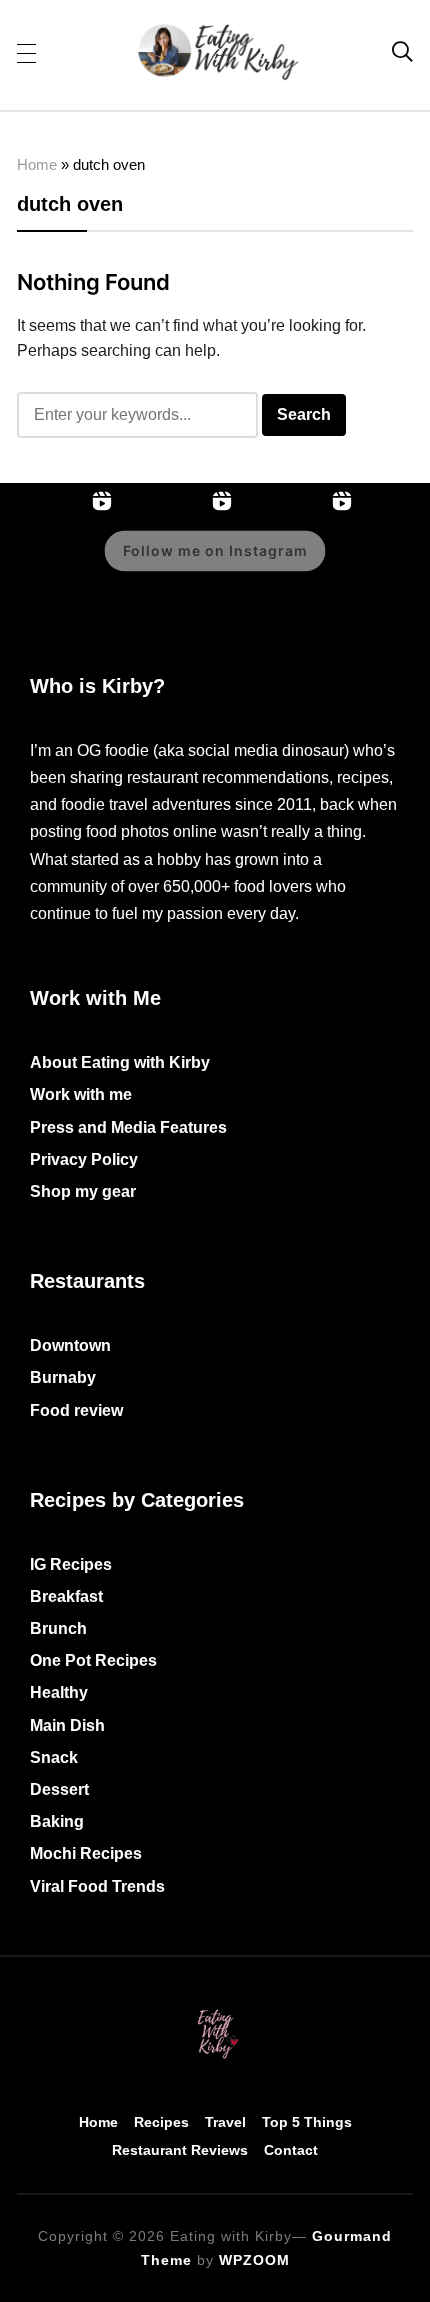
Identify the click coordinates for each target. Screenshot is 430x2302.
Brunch (58, 1628)
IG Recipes (71, 1564)
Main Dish (67, 1725)
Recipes (161, 2122)
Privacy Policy (84, 1159)
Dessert (59, 1789)
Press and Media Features (128, 1127)
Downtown (70, 1345)
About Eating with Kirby (120, 1062)
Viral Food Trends (97, 1886)
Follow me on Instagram (215, 550)
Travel (225, 2122)
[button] (26, 52)
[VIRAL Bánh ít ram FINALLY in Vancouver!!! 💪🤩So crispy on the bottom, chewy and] (60, 565)
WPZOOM (254, 2260)
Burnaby (63, 1377)
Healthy (59, 1692)
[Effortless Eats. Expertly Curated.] (215, 2010)
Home (37, 164)
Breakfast (66, 1596)
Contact (291, 2150)
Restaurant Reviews (180, 2150)
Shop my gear (83, 1191)
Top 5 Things (307, 2122)
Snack (54, 1757)
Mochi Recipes (86, 1853)
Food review (76, 1410)
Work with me (81, 1094)
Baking (57, 1821)
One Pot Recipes (93, 1660)
